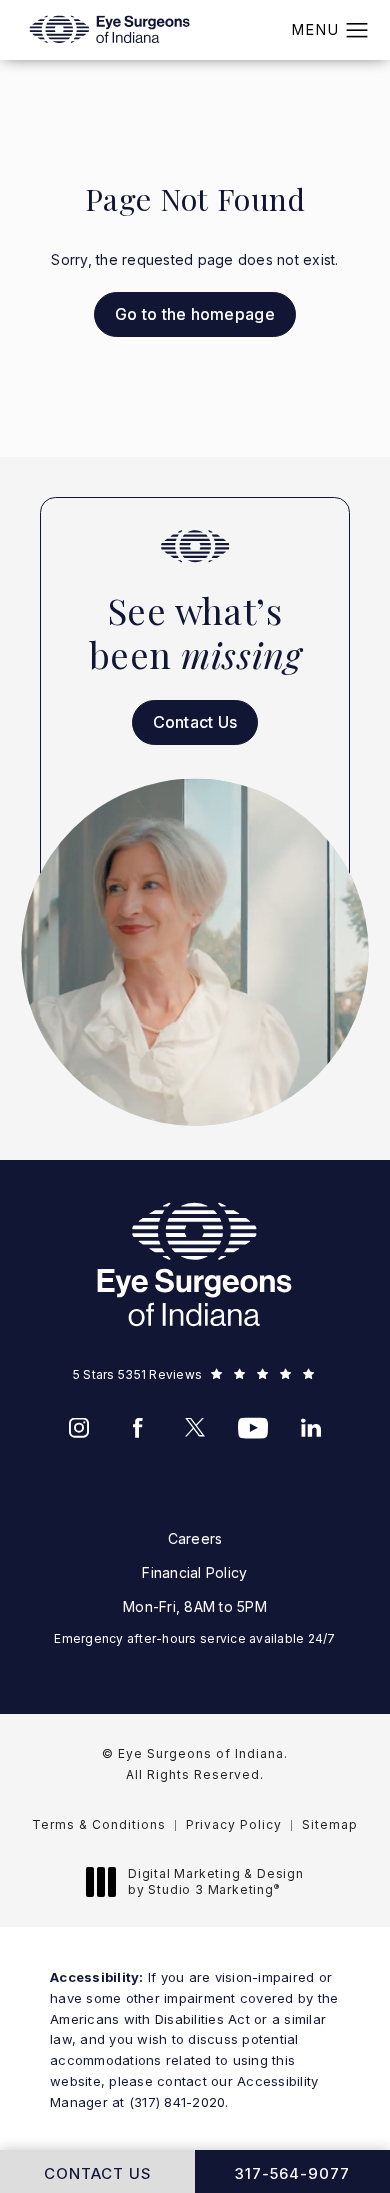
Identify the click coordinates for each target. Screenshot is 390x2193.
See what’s (195, 632)
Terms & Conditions (99, 1824)
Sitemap (330, 1824)
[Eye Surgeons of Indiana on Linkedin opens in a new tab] (311, 1428)
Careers (195, 1538)
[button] (357, 31)
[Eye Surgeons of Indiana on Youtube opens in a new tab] (253, 1428)
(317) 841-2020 (177, 2102)
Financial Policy (194, 1572)
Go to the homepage (195, 314)
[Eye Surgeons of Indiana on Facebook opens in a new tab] (137, 1428)
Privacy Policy (234, 1824)
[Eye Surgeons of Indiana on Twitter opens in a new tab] (195, 1428)
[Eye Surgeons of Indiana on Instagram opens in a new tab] (79, 1428)
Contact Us (195, 722)
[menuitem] (79, 1428)
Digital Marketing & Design (215, 1881)
